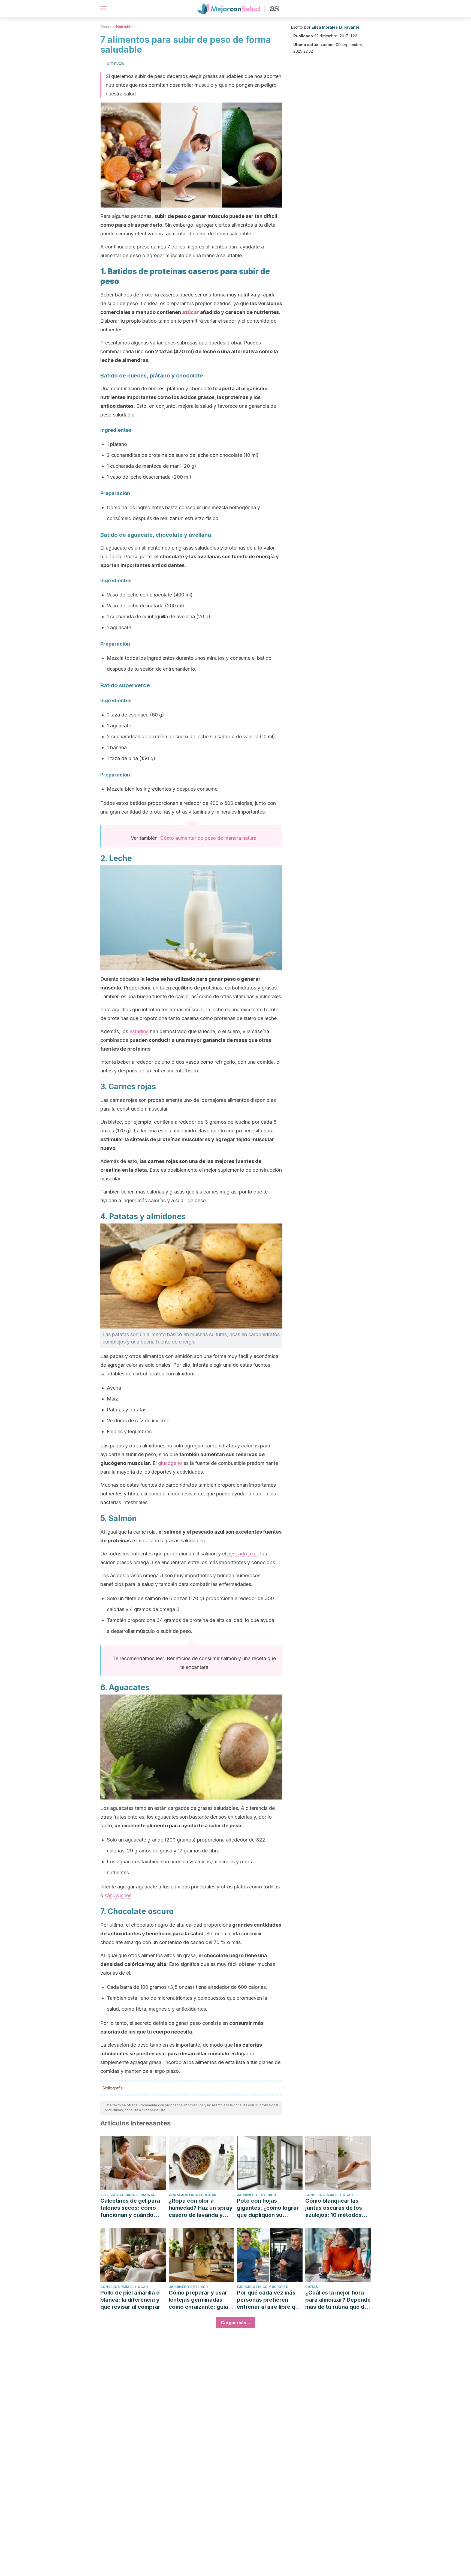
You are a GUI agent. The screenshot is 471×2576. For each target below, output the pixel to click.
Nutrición (124, 27)
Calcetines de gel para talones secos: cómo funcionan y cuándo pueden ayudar (130, 2208)
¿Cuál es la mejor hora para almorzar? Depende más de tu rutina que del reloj (338, 2300)
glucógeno (170, 1463)
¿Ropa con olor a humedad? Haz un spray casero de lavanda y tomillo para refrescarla (201, 2208)
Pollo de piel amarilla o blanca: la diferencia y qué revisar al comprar (130, 2300)
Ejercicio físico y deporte (262, 2287)
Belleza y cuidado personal (128, 2195)
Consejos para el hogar (192, 2195)
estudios (140, 1031)
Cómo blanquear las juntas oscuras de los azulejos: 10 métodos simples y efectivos (334, 2208)
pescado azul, (243, 1554)
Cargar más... (235, 2323)
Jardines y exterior (256, 2195)
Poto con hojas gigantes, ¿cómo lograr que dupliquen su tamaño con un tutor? (268, 2208)
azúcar (191, 312)
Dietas (106, 27)
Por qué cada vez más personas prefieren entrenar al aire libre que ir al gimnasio (269, 2300)
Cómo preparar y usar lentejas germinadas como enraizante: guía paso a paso (198, 2300)
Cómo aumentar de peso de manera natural (209, 838)
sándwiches (118, 1895)
